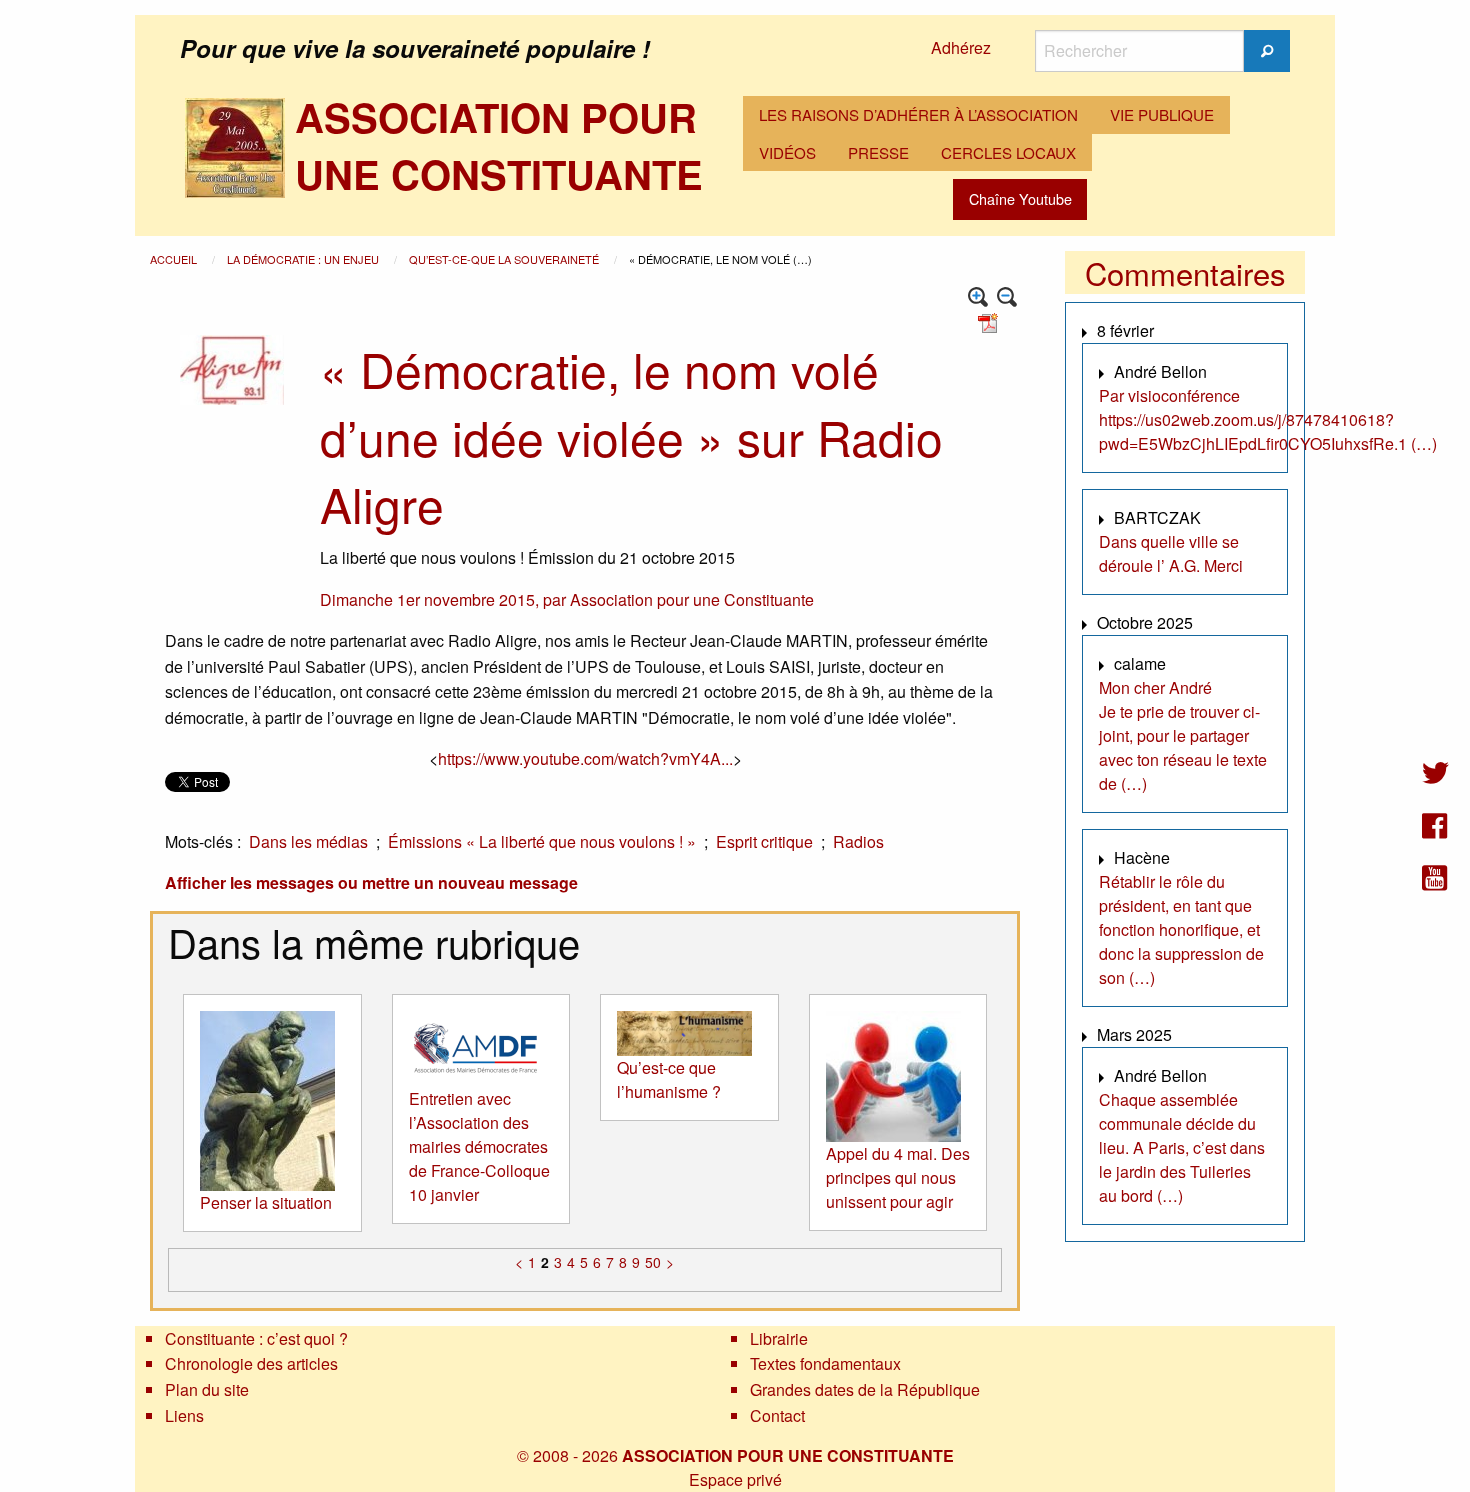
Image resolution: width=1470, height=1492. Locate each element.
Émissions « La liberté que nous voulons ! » (542, 841)
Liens (184, 1415)
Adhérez (961, 47)
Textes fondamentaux (825, 1363)
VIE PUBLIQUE (1162, 114)
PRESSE (878, 152)
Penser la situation (266, 1202)
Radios (858, 841)
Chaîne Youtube (1020, 198)
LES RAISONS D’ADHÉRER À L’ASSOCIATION (918, 114)
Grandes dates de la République (865, 1389)
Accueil (175, 259)
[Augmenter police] (978, 297)
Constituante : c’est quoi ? (256, 1338)
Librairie (779, 1338)
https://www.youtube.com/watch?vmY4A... (585, 758)
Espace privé (735, 1479)
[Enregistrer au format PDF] (991, 321)
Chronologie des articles (251, 1363)
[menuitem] (918, 115)
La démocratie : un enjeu (304, 259)
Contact (777, 1415)
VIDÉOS (787, 152)
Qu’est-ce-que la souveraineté (505, 259)
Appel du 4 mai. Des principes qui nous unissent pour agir (898, 1177)
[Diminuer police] (1007, 297)
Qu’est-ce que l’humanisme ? (669, 1079)
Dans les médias (308, 841)
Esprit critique (764, 841)
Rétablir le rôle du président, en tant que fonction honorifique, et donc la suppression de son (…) (1181, 929)
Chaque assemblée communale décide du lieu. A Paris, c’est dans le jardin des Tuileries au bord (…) (1182, 1147)
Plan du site (207, 1389)
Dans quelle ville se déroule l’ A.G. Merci (1171, 553)
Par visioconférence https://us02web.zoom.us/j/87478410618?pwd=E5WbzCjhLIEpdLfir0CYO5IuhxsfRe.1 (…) (1268, 419)
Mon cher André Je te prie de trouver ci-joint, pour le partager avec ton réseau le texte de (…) (1183, 735)
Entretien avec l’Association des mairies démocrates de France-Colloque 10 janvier (479, 1146)
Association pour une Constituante (692, 599)
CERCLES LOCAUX (1008, 152)
